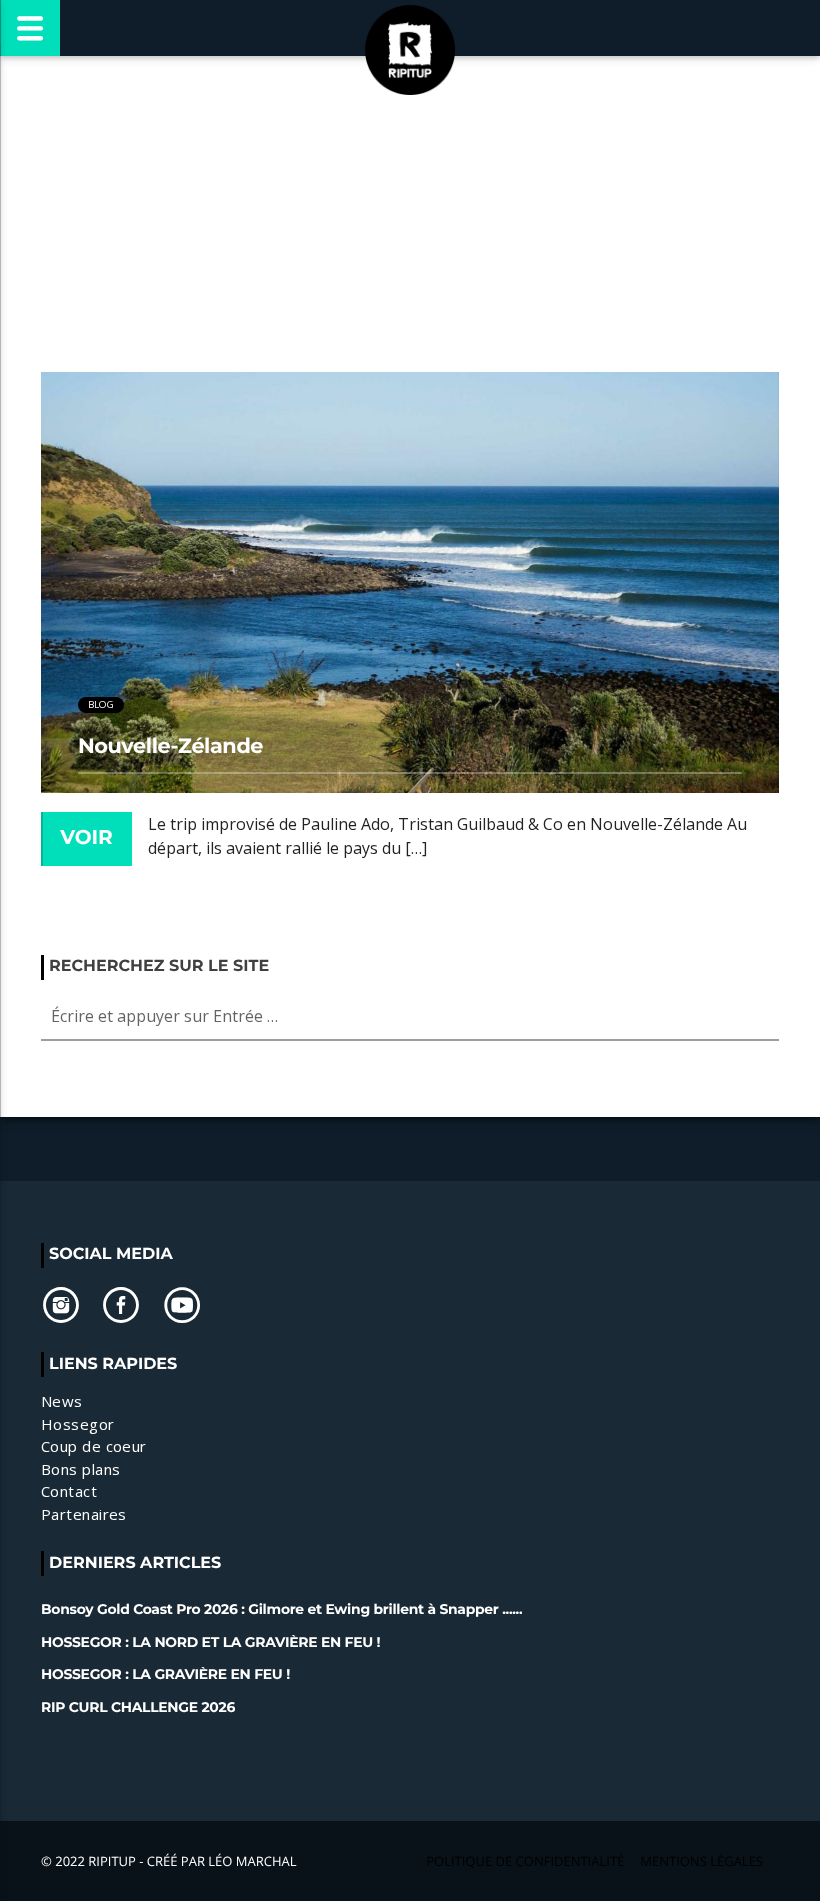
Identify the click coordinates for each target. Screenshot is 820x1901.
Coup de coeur (94, 1446)
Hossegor (78, 1424)
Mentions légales (701, 1861)
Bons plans (81, 1469)
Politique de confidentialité (525, 1861)
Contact (69, 1491)
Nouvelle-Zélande (170, 746)
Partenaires (84, 1514)
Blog (101, 704)
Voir (86, 838)
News (62, 1401)
